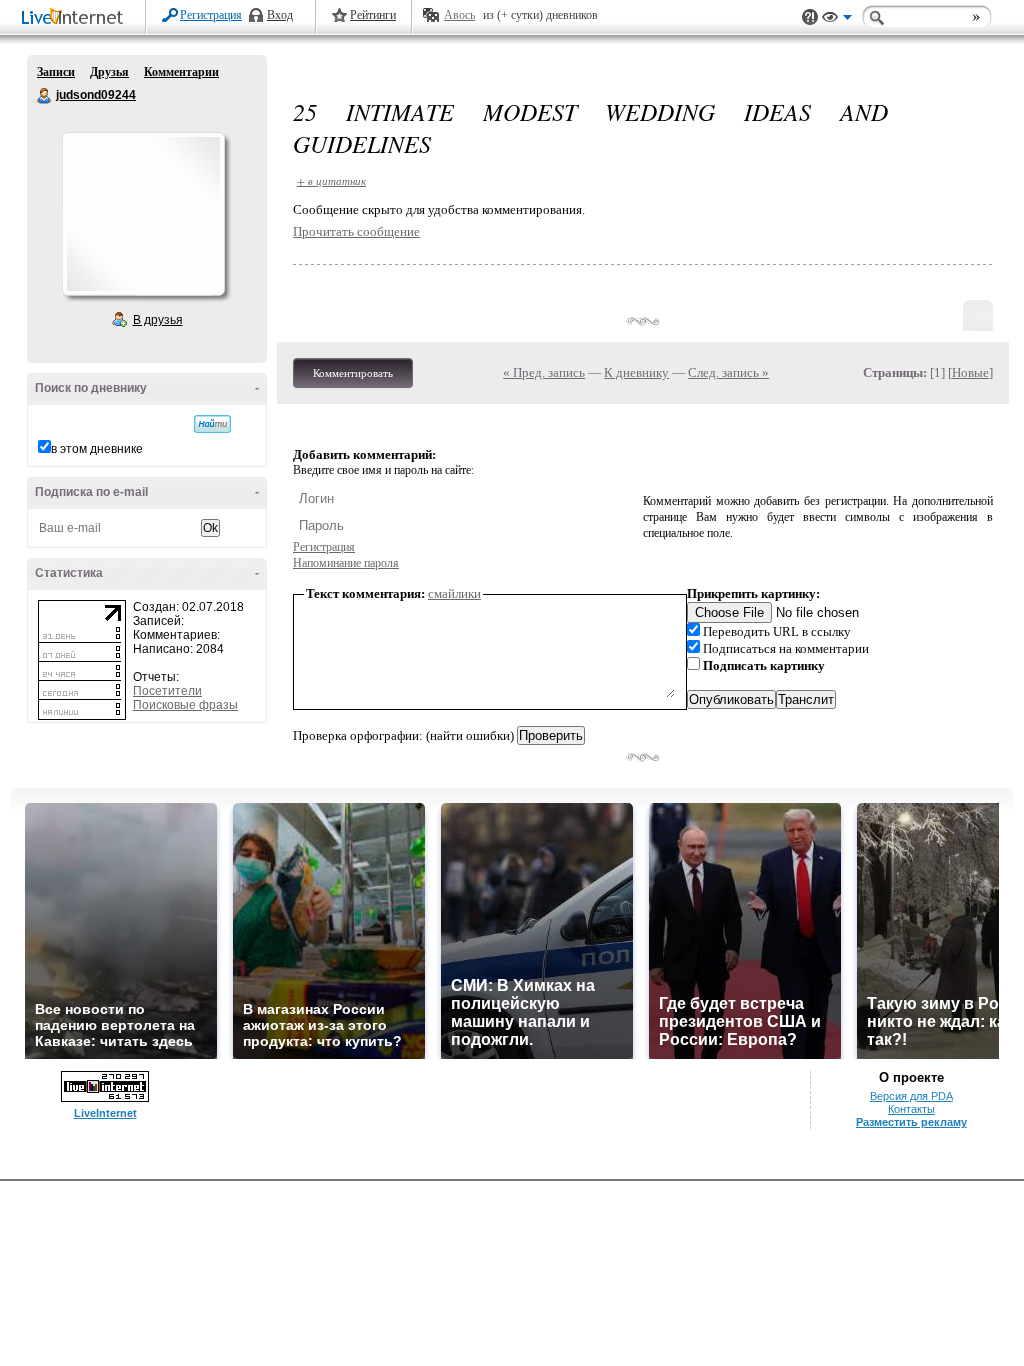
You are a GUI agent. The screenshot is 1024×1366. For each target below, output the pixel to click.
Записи (56, 72)
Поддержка (810, 17)
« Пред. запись (544, 372)
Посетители (167, 691)
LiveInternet (76, 18)
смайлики (454, 593)
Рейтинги (373, 15)
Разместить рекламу (911, 1122)
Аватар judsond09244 (143, 214)
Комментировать (353, 373)
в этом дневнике (97, 449)
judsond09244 (45, 96)
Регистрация (211, 15)
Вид (837, 20)
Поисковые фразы (185, 705)
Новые (970, 372)
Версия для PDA (911, 1096)
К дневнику (636, 372)
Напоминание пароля (346, 563)
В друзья (158, 320)
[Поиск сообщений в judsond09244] (212, 424)
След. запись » (728, 372)
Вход (280, 15)
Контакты (911, 1109)
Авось (459, 15)
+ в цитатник (331, 180)
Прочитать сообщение (356, 231)
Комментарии (181, 72)
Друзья (109, 72)
